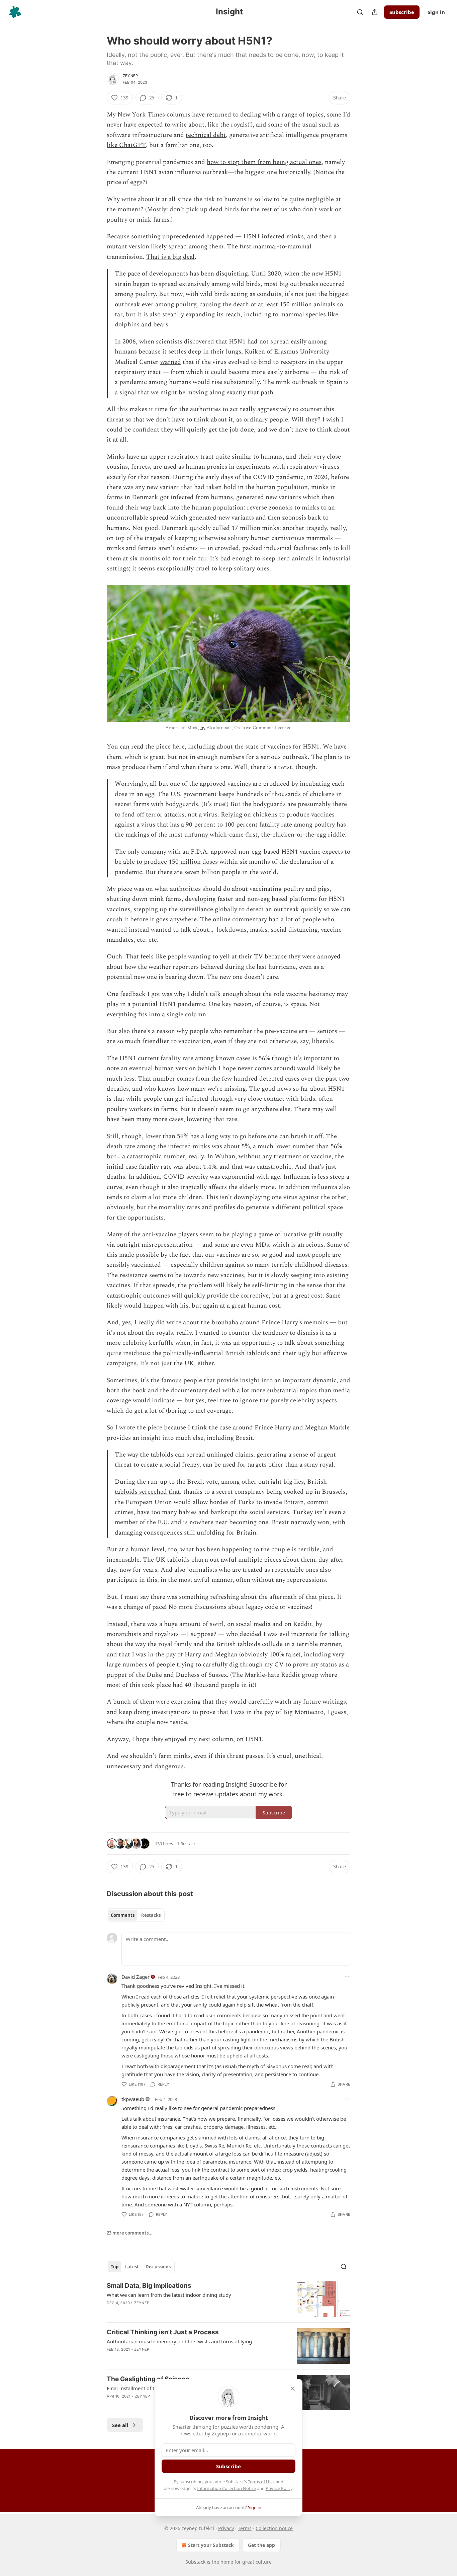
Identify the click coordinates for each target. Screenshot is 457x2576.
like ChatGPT (126, 145)
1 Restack (186, 1844)
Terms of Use (261, 2482)
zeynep (130, 76)
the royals (234, 125)
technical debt (206, 135)
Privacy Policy (279, 2488)
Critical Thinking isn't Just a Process (163, 2332)
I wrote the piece (139, 1428)
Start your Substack (211, 2545)
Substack (195, 2562)
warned (171, 362)
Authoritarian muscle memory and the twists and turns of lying (179, 2341)
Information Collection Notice (226, 2488)
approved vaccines (225, 784)
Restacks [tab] (151, 1915)
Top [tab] (115, 2267)
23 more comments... (130, 2233)
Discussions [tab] (158, 2267)
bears (161, 325)
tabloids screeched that (147, 1492)
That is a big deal (170, 257)
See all (120, 2425)
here (178, 747)
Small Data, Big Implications (149, 2286)
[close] (293, 2389)
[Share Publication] (375, 12)
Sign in (436, 12)
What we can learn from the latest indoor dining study (169, 2295)
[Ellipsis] (347, 1977)
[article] (229, 2299)
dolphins (127, 325)
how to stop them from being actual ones (264, 162)
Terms (245, 2528)
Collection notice (274, 2528)
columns (178, 115)
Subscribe (402, 12)
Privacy (226, 2528)
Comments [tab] (123, 1915)
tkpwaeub (133, 2099)
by (203, 728)
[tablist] (136, 1915)
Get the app (261, 2545)
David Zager (135, 1977)
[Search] (360, 12)
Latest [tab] (132, 2267)
